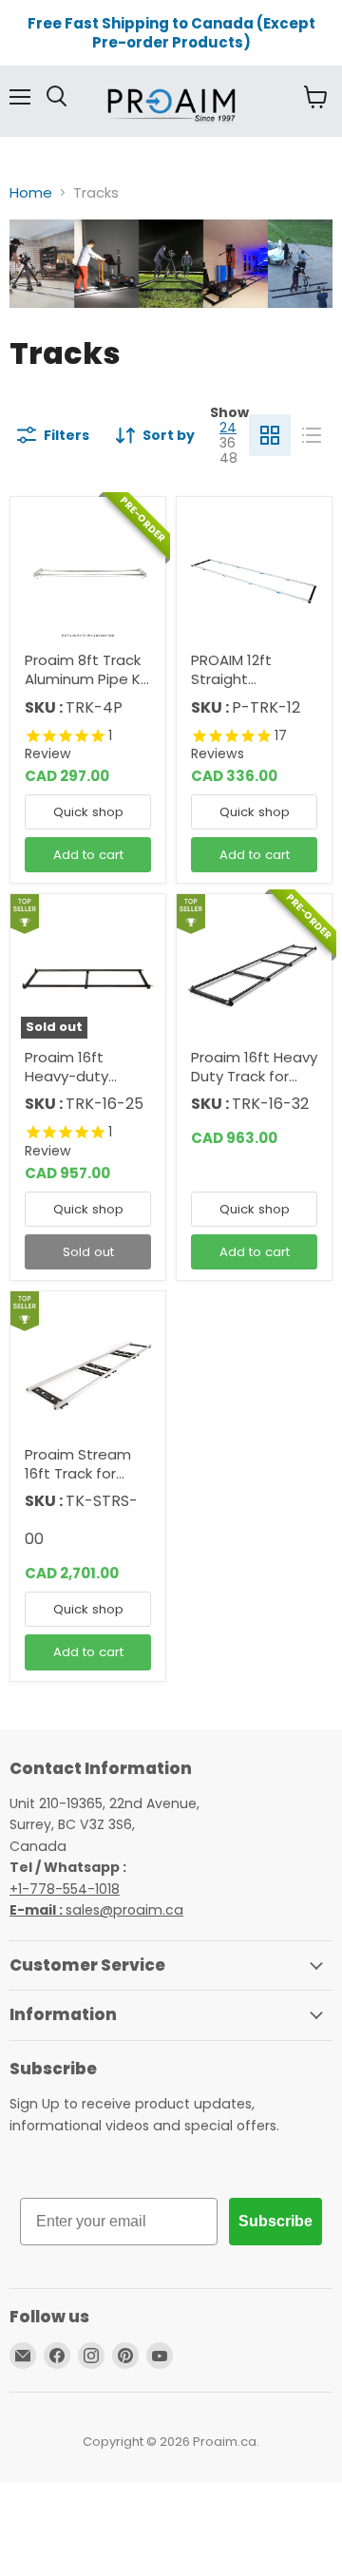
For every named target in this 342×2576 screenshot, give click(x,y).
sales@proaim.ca (96, 1910)
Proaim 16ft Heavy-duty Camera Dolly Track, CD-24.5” (79, 1085)
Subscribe (275, 2221)
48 (228, 458)
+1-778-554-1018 (65, 1889)
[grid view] (270, 435)
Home (31, 192)
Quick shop (88, 812)
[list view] (312, 435)
